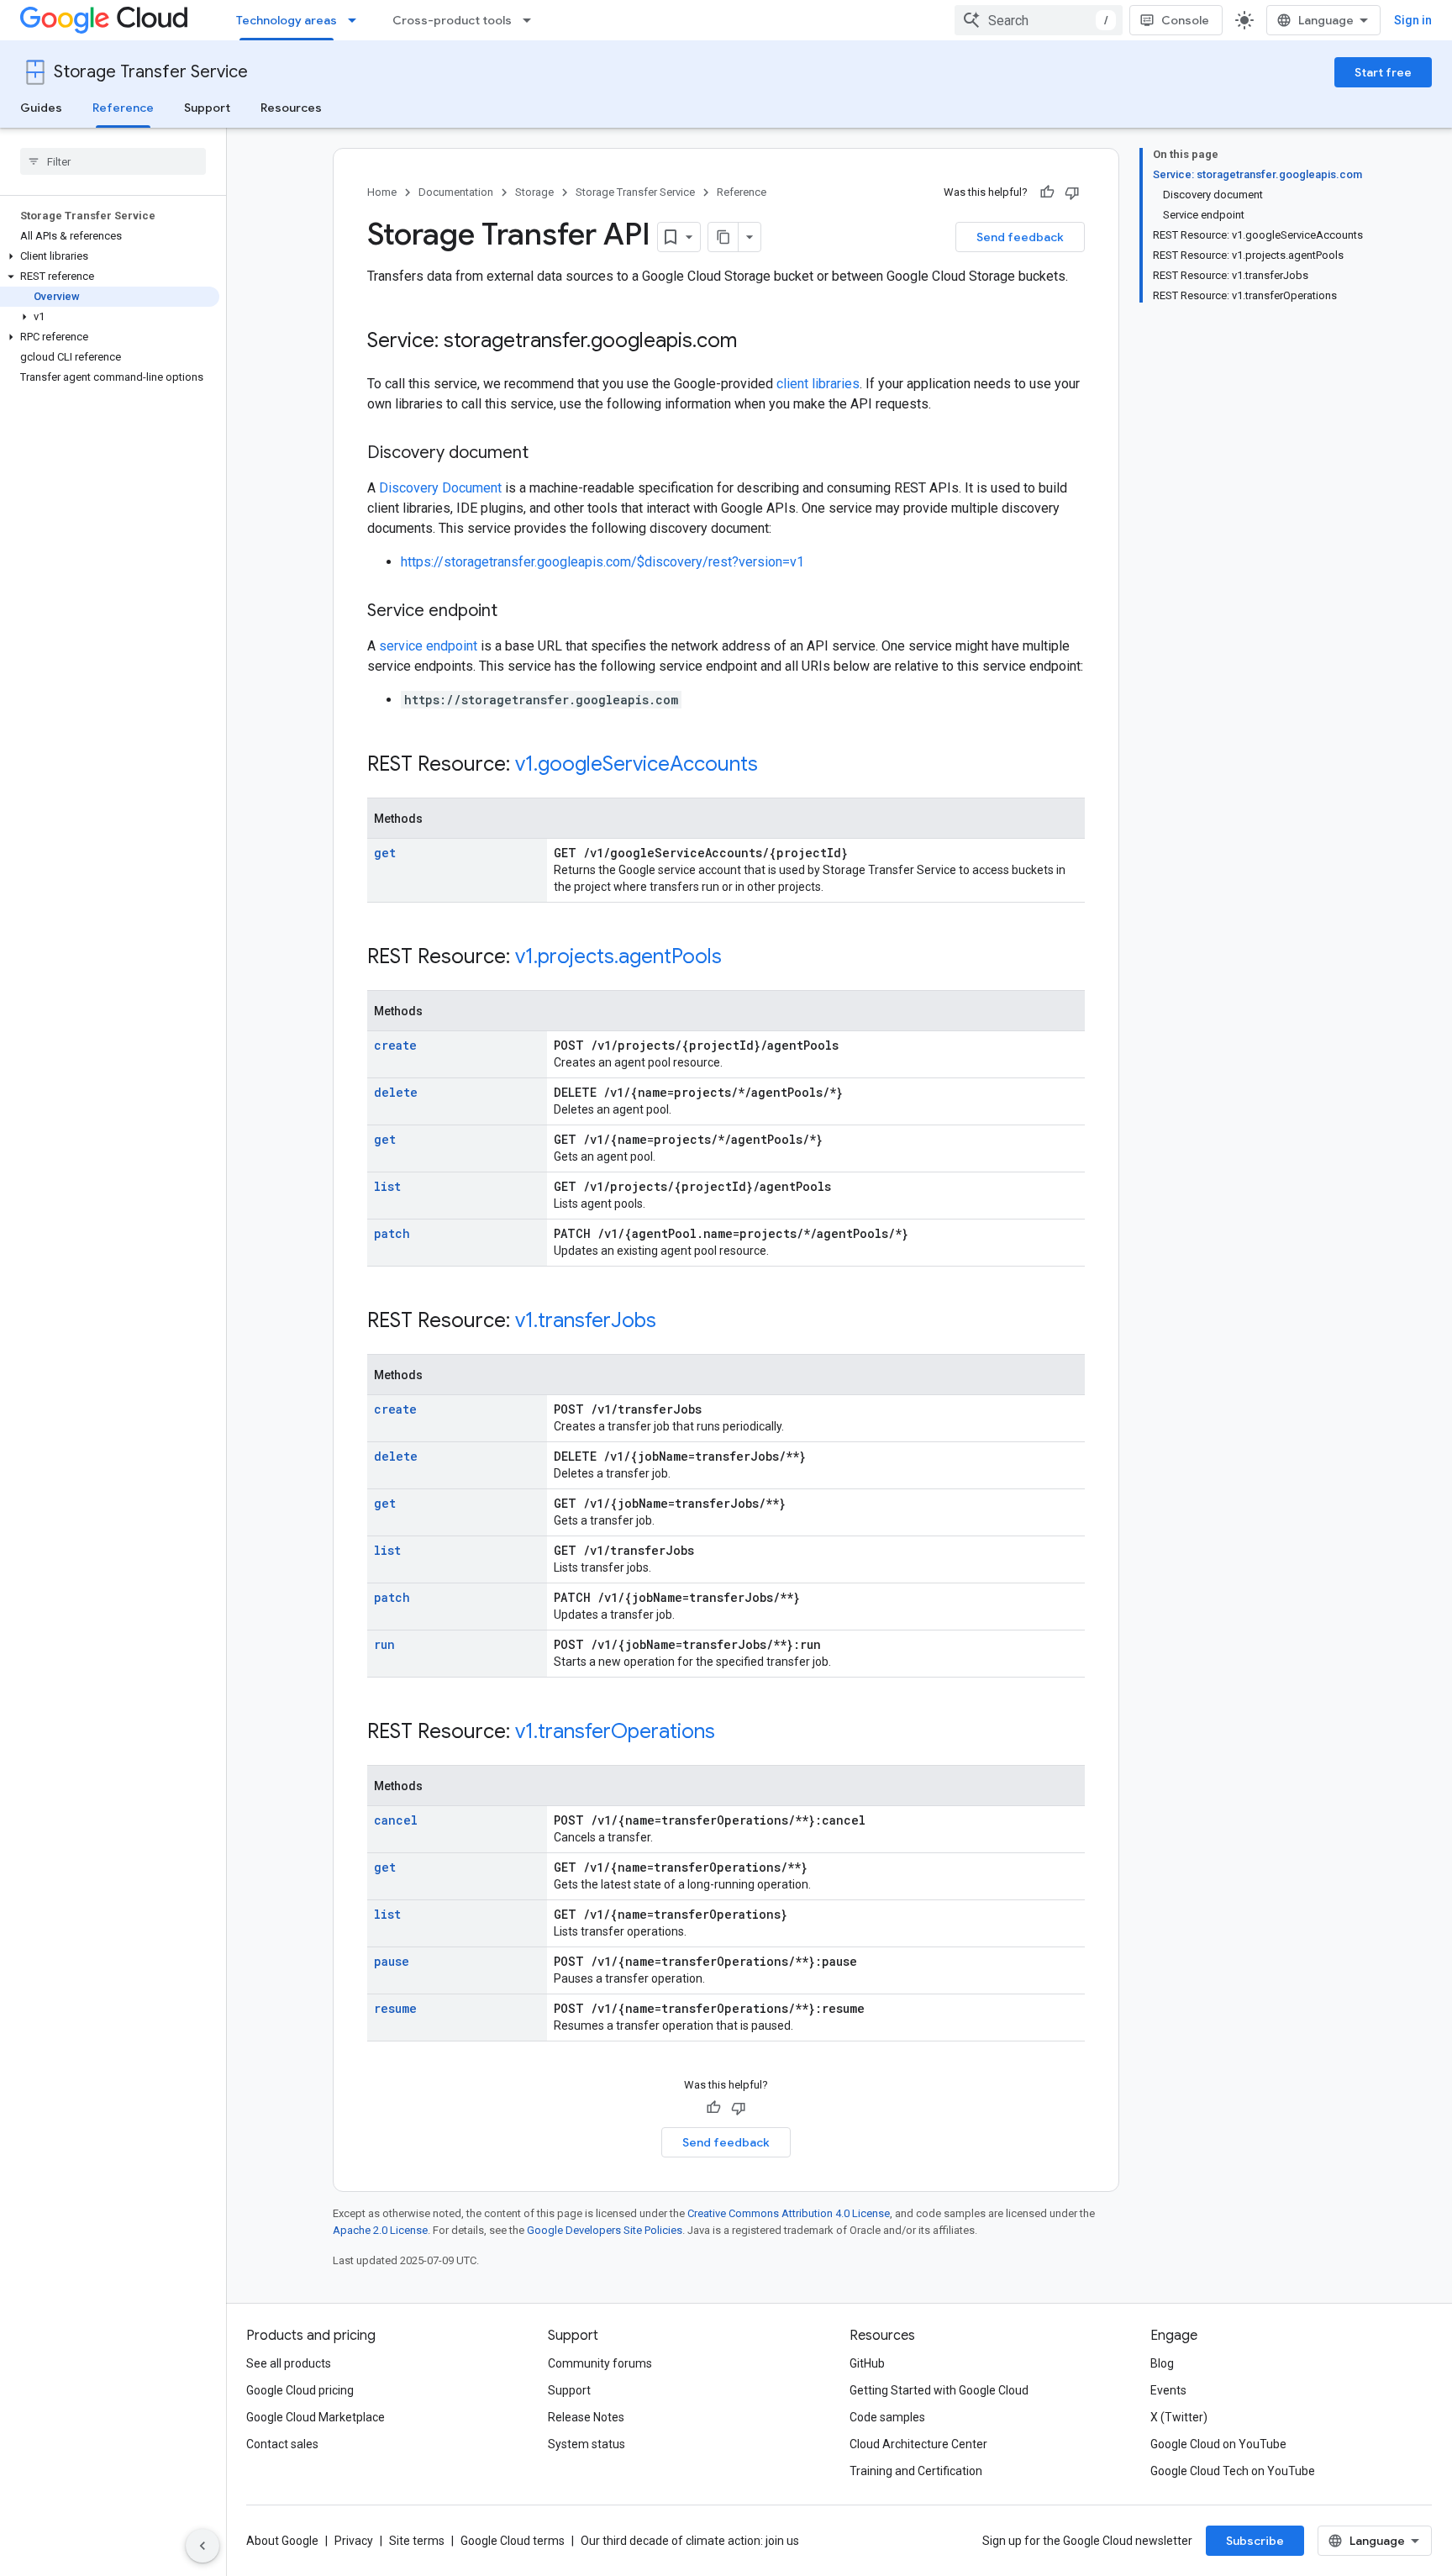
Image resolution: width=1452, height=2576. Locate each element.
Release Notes (586, 2417)
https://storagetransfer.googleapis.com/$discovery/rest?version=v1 (602, 562)
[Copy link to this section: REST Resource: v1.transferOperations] (732, 1733)
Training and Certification (916, 2471)
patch (392, 1233)
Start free (1383, 72)
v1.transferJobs (586, 1320)
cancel (396, 1820)
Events (1168, 2390)
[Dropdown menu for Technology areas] (357, 20)
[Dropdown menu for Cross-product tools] (532, 20)
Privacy (354, 2541)
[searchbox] (113, 161)
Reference (123, 108)
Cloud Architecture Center (918, 2444)
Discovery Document (440, 488)
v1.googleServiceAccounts (637, 764)
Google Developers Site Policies (605, 2230)
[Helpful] (1047, 192)
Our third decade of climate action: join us (690, 2541)
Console (1185, 20)
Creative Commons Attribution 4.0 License (789, 2213)
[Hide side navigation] (203, 2546)
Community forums (600, 2363)
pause (392, 1961)
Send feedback (1020, 237)
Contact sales (282, 2444)
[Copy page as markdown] (723, 237)
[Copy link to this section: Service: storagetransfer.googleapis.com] (754, 342)
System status (587, 2444)
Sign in (1413, 20)
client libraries (818, 384)
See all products (289, 2363)
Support (207, 108)
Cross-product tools (452, 20)
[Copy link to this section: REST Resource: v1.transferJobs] (673, 1322)
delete (396, 1092)
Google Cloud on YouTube (1218, 2444)
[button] (110, 256)
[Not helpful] (1072, 192)
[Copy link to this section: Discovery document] (545, 454)
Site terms (417, 2541)
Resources (291, 108)
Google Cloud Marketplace (316, 2417)
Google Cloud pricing (300, 2390)
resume (395, 2008)
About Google (282, 2541)
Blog (1162, 2363)
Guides (41, 108)
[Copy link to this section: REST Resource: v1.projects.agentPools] (739, 958)
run (384, 1644)
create (395, 1045)
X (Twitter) (1179, 2417)
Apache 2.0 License (380, 2230)
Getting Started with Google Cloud (939, 2390)
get (385, 853)
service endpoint (428, 646)
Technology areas (287, 20)
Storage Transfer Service (151, 72)
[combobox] (1039, 20)
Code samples (887, 2417)
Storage (534, 192)
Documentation (456, 192)
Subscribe (1255, 2541)
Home (382, 192)
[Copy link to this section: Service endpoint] (514, 612)
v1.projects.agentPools (618, 956)
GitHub (867, 2363)
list (387, 1186)
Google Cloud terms (513, 2541)
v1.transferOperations (615, 1731)
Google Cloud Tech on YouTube (1233, 2471)
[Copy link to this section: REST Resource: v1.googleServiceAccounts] (775, 766)
